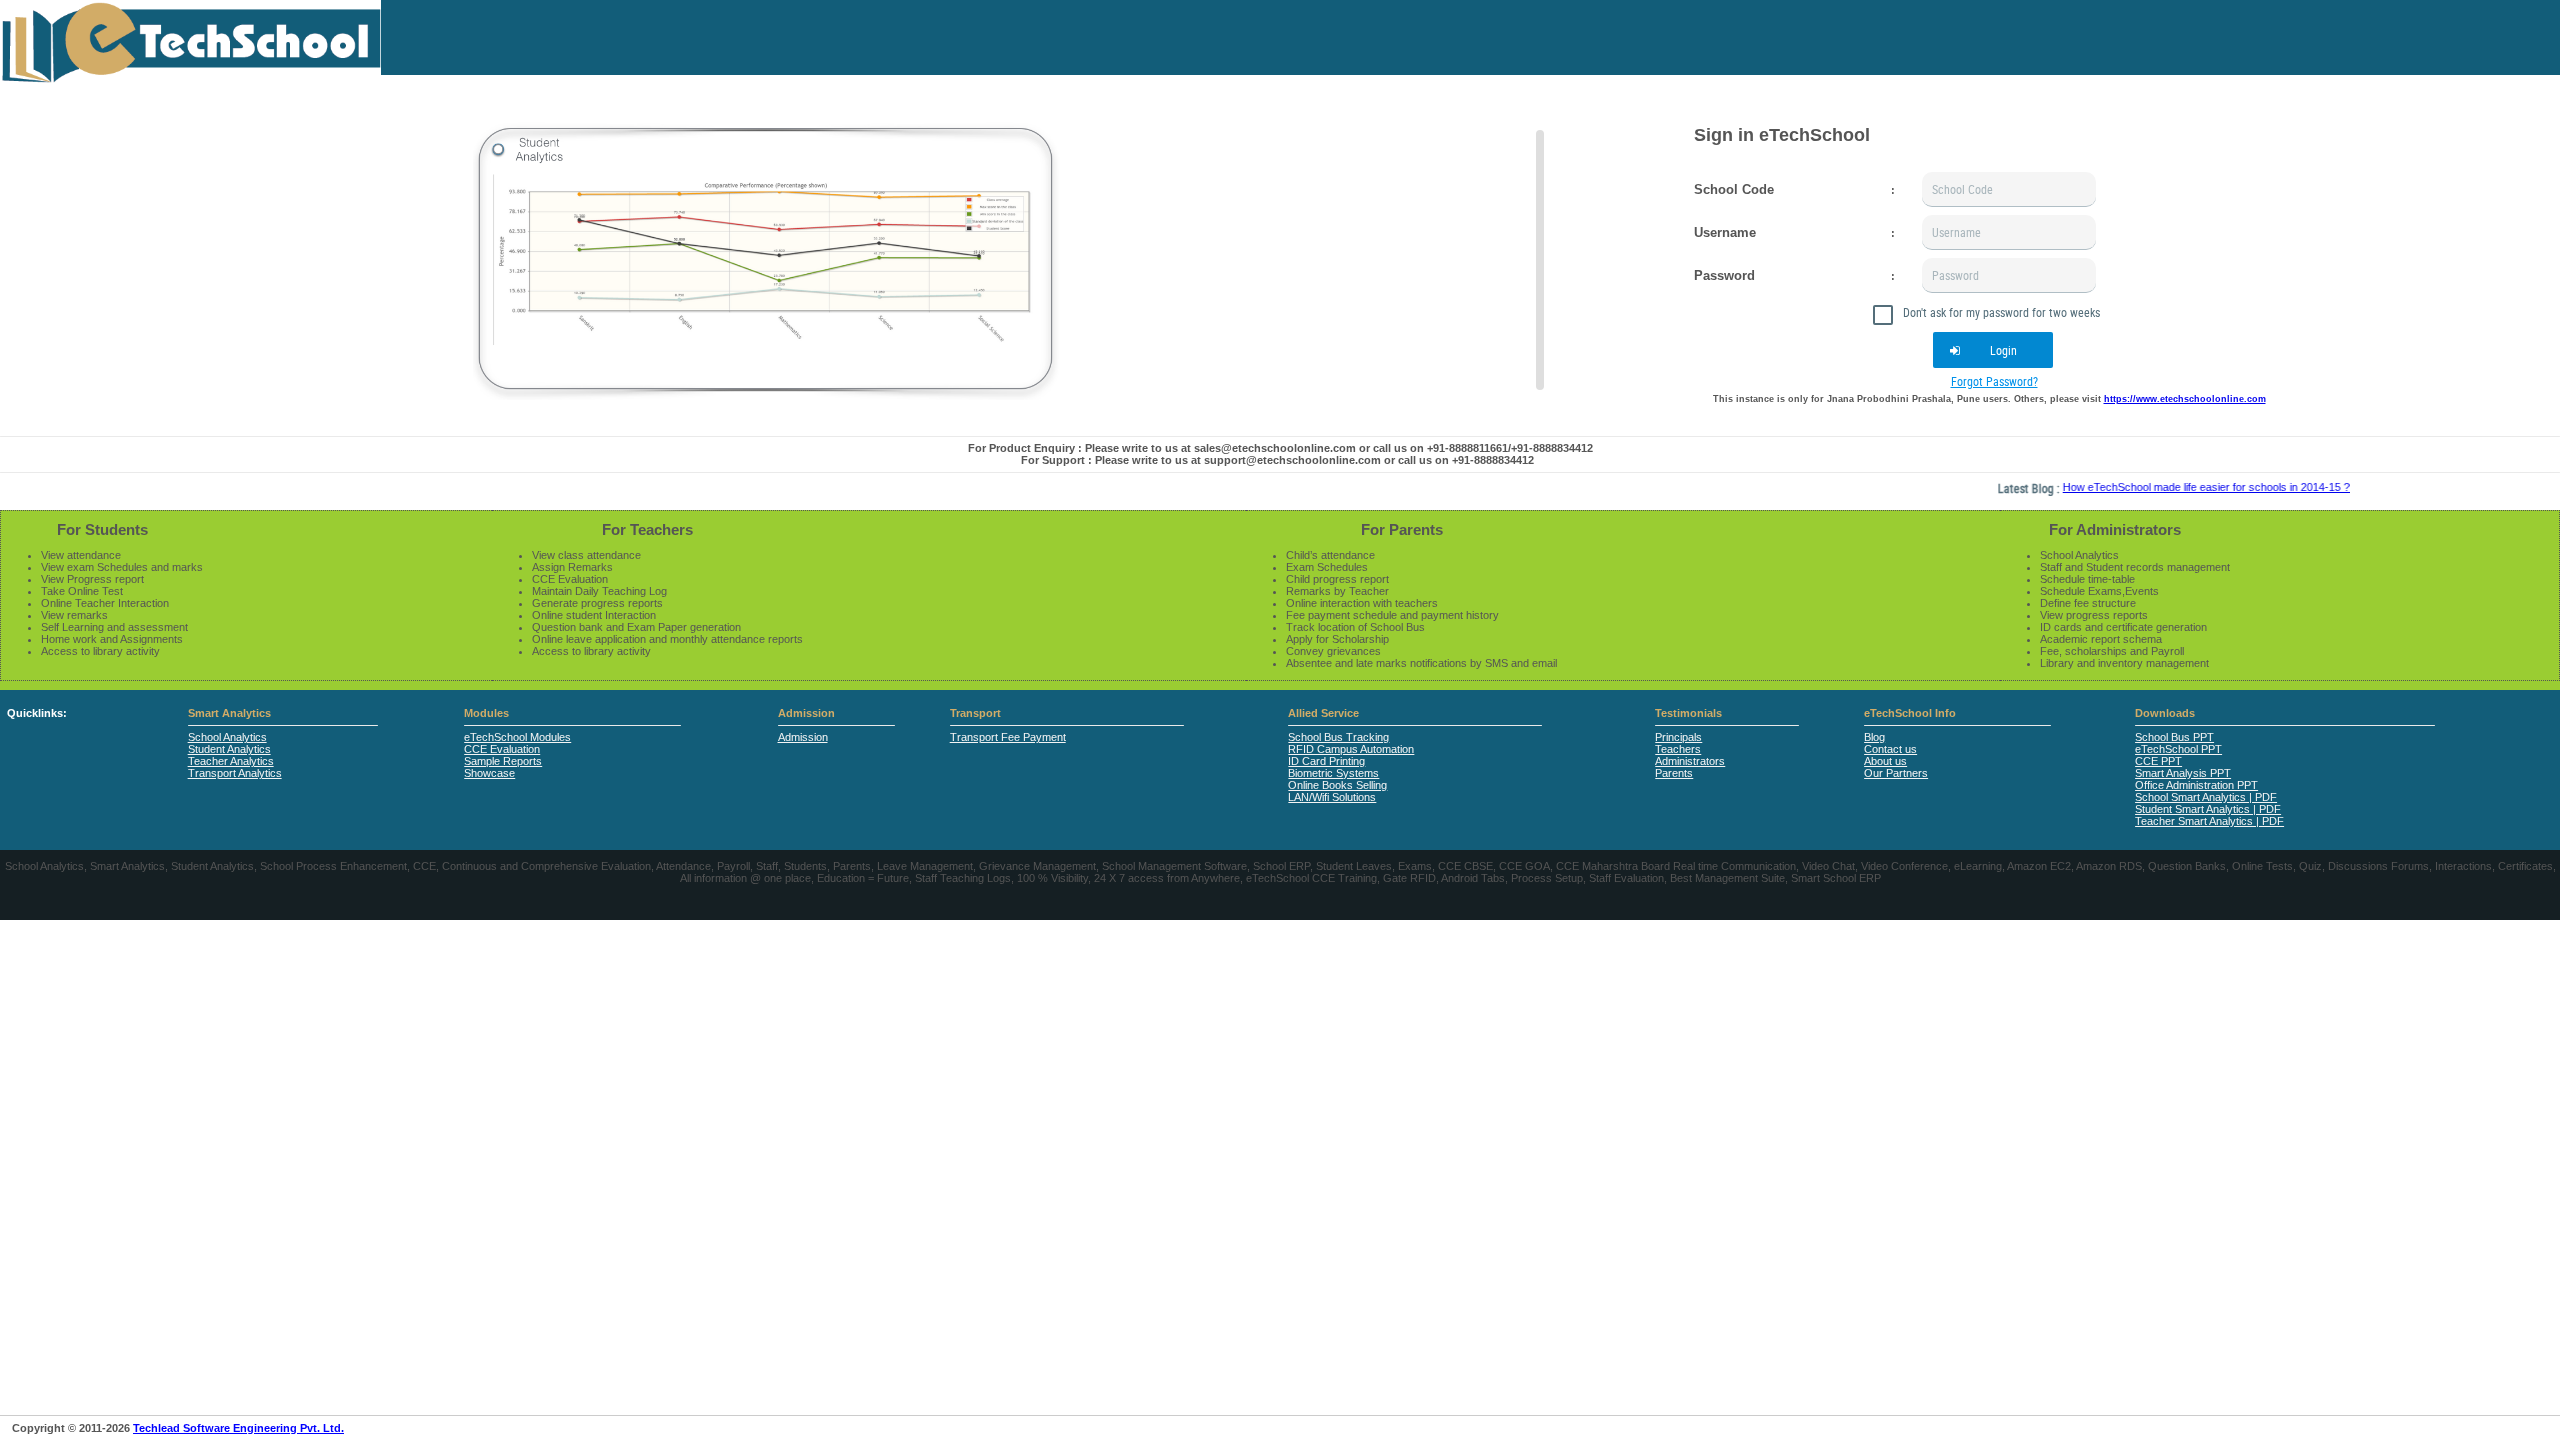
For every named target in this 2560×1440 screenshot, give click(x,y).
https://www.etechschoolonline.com (2185, 399)
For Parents (1402, 529)
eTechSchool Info (1910, 713)
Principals (1678, 737)
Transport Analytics (235, 773)
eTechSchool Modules (517, 737)
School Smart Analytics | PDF (2206, 797)
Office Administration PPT (2196, 785)
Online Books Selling (1337, 785)
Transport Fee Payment (1008, 737)
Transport (975, 713)
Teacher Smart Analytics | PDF (2209, 821)
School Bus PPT (2174, 737)
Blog (1874, 737)
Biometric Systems (1333, 773)
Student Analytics (229, 749)
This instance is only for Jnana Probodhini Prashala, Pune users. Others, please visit (1989, 399)
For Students (102, 529)
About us (1885, 761)
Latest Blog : (2000, 488)
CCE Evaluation (502, 749)
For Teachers (647, 529)
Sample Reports (503, 761)
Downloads (2165, 713)
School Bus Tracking (1338, 737)
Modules (486, 713)
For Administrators (2115, 529)
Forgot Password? (1994, 381)
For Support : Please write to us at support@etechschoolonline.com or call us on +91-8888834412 (1277, 460)
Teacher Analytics (231, 761)
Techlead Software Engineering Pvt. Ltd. (238, 1428)
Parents (1674, 773)
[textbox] (2009, 189)
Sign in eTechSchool (1782, 135)
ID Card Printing (1326, 761)
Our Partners (1896, 773)
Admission (806, 713)
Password (1724, 275)
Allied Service (1323, 713)
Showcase (489, 773)
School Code (1734, 189)
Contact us (1890, 749)
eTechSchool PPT (2178, 749)
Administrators (1690, 761)
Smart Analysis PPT (2183, 773)
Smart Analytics (229, 713)
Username (1725, 232)
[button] (1993, 350)
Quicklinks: (37, 713)
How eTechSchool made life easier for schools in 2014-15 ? (2176, 487)
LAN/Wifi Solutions (1332, 797)
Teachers (1678, 749)
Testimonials (1688, 713)
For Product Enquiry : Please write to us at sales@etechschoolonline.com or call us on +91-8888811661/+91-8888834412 (1280, 448)
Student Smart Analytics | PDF (2208, 809)
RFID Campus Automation (1351, 749)
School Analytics (227, 737)
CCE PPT (2158, 761)
